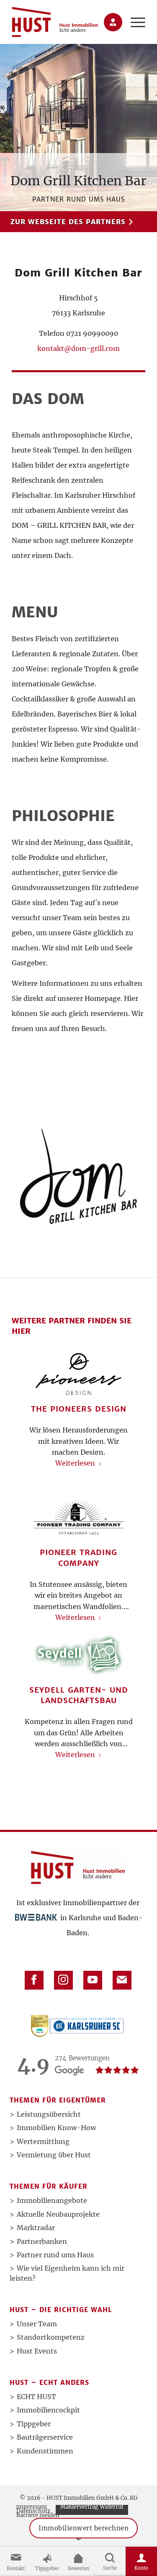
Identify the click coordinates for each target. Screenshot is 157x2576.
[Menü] (134, 22)
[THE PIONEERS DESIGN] (78, 1374)
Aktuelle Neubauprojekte (58, 2214)
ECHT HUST (36, 2397)
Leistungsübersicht (49, 2114)
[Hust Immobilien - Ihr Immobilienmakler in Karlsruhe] (55, 22)
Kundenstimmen (45, 2451)
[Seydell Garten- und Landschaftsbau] (78, 1655)
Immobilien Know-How (56, 2128)
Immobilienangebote (52, 2200)
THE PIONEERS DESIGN (79, 1409)
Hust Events (37, 2351)
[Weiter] (140, 1506)
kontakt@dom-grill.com (78, 348)
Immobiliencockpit (48, 2410)
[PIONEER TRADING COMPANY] (78, 1517)
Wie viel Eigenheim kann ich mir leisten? (67, 2273)
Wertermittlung (43, 2141)
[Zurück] (17, 1506)
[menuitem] (134, 22)
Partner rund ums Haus (55, 2255)
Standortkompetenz (51, 2337)
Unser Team (37, 2324)
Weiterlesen (75, 1463)
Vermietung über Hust (54, 2155)
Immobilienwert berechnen (84, 2528)
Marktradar (36, 2228)
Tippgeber (34, 2424)
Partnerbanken (42, 2241)
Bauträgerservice (45, 2437)
